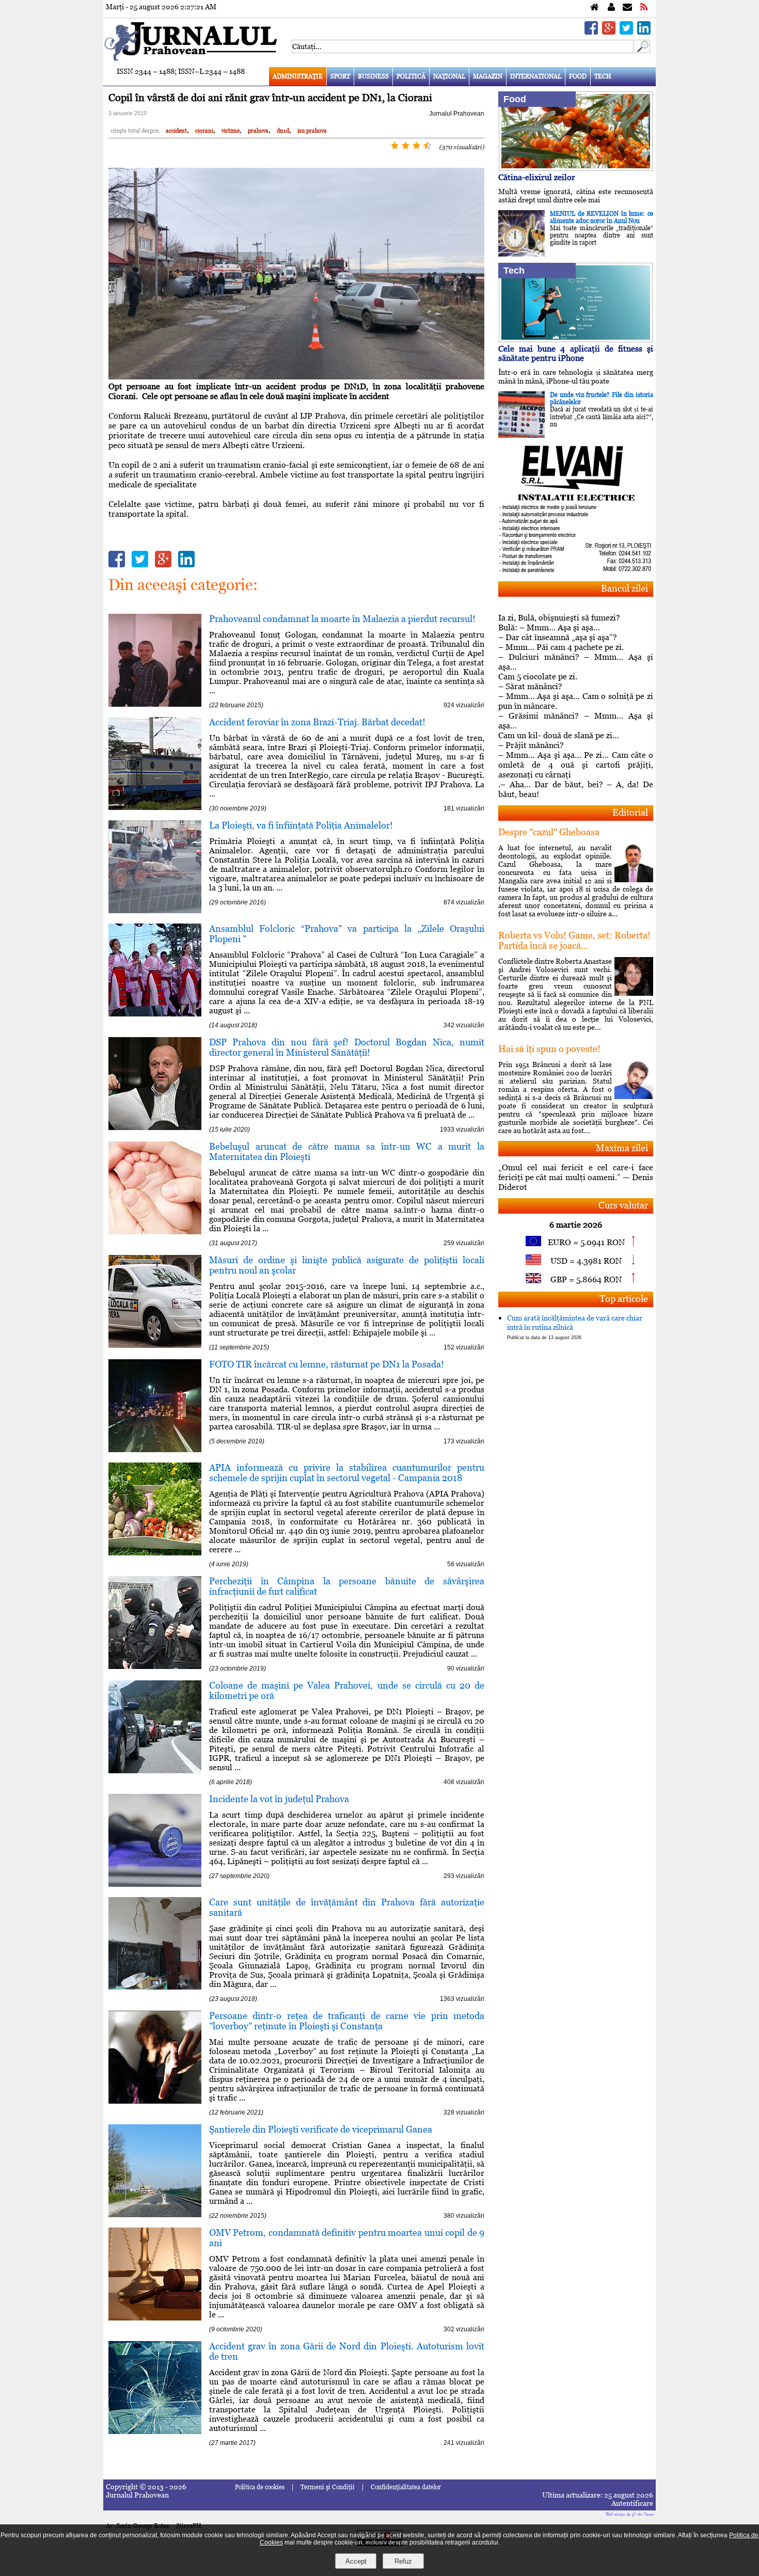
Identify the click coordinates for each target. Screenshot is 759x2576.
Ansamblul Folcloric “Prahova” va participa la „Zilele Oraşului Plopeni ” (347, 934)
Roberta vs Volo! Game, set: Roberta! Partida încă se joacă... (574, 940)
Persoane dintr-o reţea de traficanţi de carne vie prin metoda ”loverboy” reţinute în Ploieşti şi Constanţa (347, 2021)
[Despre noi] (611, 7)
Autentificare (632, 2503)
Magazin (488, 76)
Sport (340, 76)
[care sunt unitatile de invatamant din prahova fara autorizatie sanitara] (155, 1987)
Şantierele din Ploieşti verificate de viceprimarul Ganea (321, 2129)
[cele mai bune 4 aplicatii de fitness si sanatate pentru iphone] (576, 339)
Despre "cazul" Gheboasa (549, 832)
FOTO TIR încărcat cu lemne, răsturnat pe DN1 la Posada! (327, 1364)
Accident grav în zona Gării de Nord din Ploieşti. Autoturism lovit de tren (347, 2351)
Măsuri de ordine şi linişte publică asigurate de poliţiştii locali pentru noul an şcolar (347, 1265)
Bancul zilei (624, 588)
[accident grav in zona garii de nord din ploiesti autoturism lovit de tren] (155, 2431)
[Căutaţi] (642, 50)
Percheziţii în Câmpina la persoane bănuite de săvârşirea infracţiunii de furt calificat (347, 1586)
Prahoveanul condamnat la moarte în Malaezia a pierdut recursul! (342, 619)
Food (578, 76)
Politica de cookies (260, 2487)
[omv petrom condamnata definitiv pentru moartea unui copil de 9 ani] (155, 2318)
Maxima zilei (622, 1148)
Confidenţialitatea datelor (406, 2487)
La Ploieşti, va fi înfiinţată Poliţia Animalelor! (301, 825)
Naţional (449, 76)
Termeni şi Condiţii (328, 2487)
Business (373, 76)
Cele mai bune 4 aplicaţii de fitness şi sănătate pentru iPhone (576, 353)
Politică (411, 76)
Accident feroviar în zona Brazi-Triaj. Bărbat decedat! (317, 722)
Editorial (630, 812)
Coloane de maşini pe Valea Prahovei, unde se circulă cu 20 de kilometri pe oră (347, 1690)
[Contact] (627, 7)
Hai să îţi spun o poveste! (549, 1049)
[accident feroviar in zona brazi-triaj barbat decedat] (155, 807)
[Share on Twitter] (626, 32)
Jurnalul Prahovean (457, 114)
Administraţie (298, 76)
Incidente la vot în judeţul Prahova (279, 1799)
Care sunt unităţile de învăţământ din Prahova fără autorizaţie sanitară (347, 1907)
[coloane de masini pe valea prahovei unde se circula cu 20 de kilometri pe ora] (155, 1770)
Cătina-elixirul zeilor (537, 177)
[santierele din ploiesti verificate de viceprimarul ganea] (155, 2214)
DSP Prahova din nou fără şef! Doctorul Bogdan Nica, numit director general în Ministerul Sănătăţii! (347, 1047)
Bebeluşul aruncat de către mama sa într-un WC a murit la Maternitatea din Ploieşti (347, 1151)
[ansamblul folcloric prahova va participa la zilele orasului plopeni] (155, 1014)
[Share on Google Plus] (609, 32)
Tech (603, 76)
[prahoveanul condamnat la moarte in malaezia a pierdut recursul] (155, 704)
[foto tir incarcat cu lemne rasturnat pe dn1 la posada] (155, 1449)
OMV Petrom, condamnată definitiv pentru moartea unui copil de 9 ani (347, 2238)
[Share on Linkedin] (644, 32)
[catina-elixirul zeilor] (576, 168)
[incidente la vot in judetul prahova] (155, 1884)
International (536, 76)
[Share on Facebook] (591, 32)
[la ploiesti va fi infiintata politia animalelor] (155, 910)
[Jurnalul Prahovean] (595, 7)
